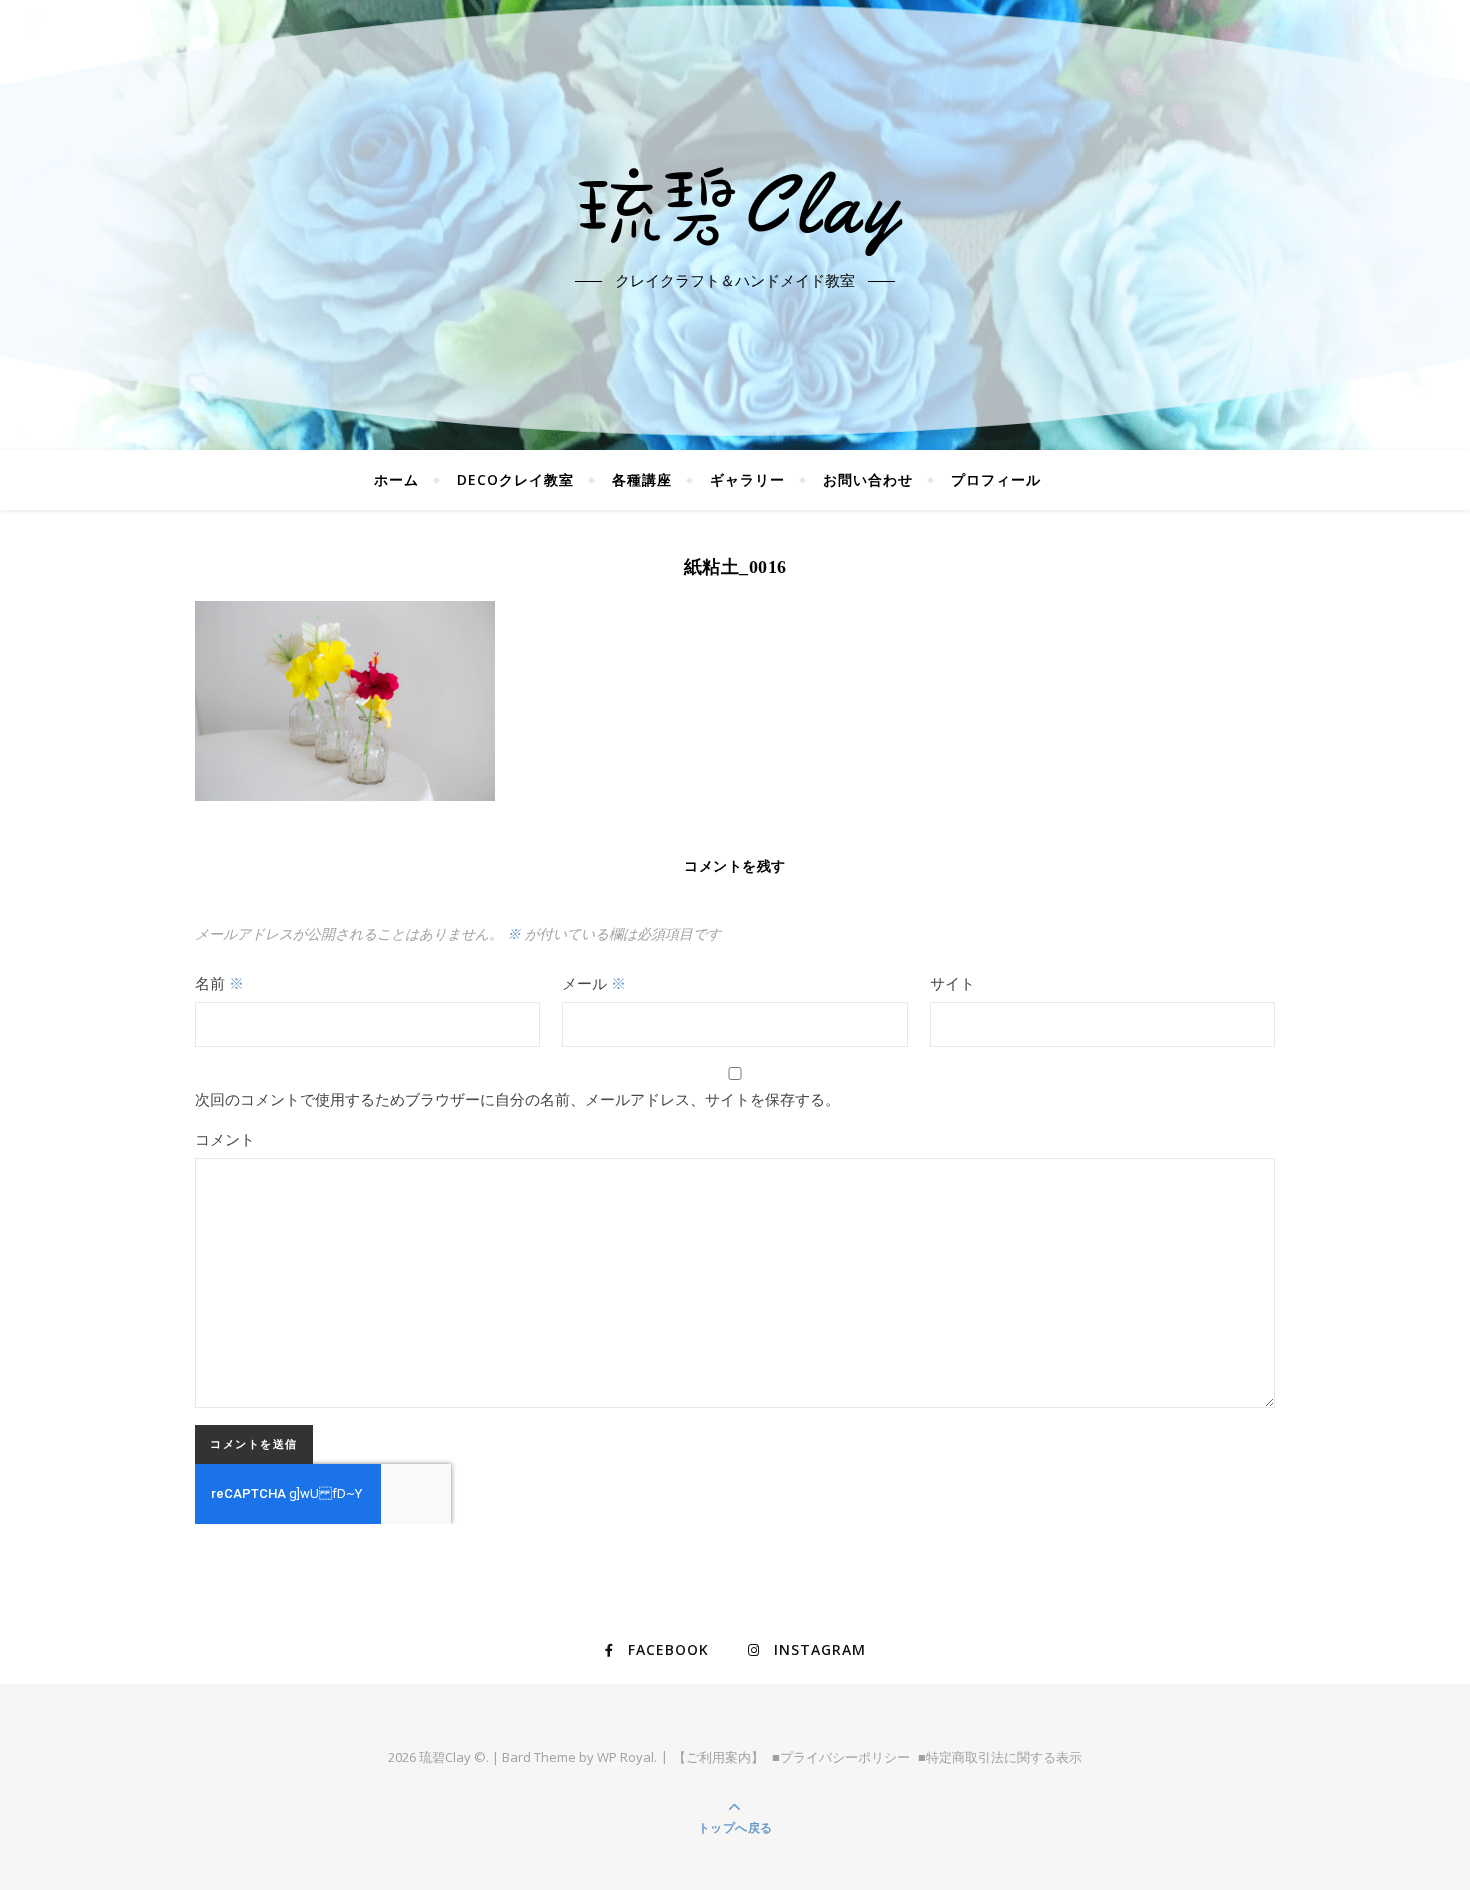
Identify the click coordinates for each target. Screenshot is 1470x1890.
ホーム (396, 479)
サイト (952, 983)
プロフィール (996, 479)
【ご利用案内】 (718, 1757)
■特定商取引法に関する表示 (1000, 1757)
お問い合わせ (868, 479)
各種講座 (642, 479)
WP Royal (625, 1757)
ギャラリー (747, 479)
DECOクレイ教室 (515, 479)
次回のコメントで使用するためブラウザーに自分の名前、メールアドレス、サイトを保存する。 (517, 1099)
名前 (219, 983)
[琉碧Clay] (735, 208)
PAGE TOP (1420, 1815)
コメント (225, 1139)
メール (594, 983)
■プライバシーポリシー (841, 1757)
